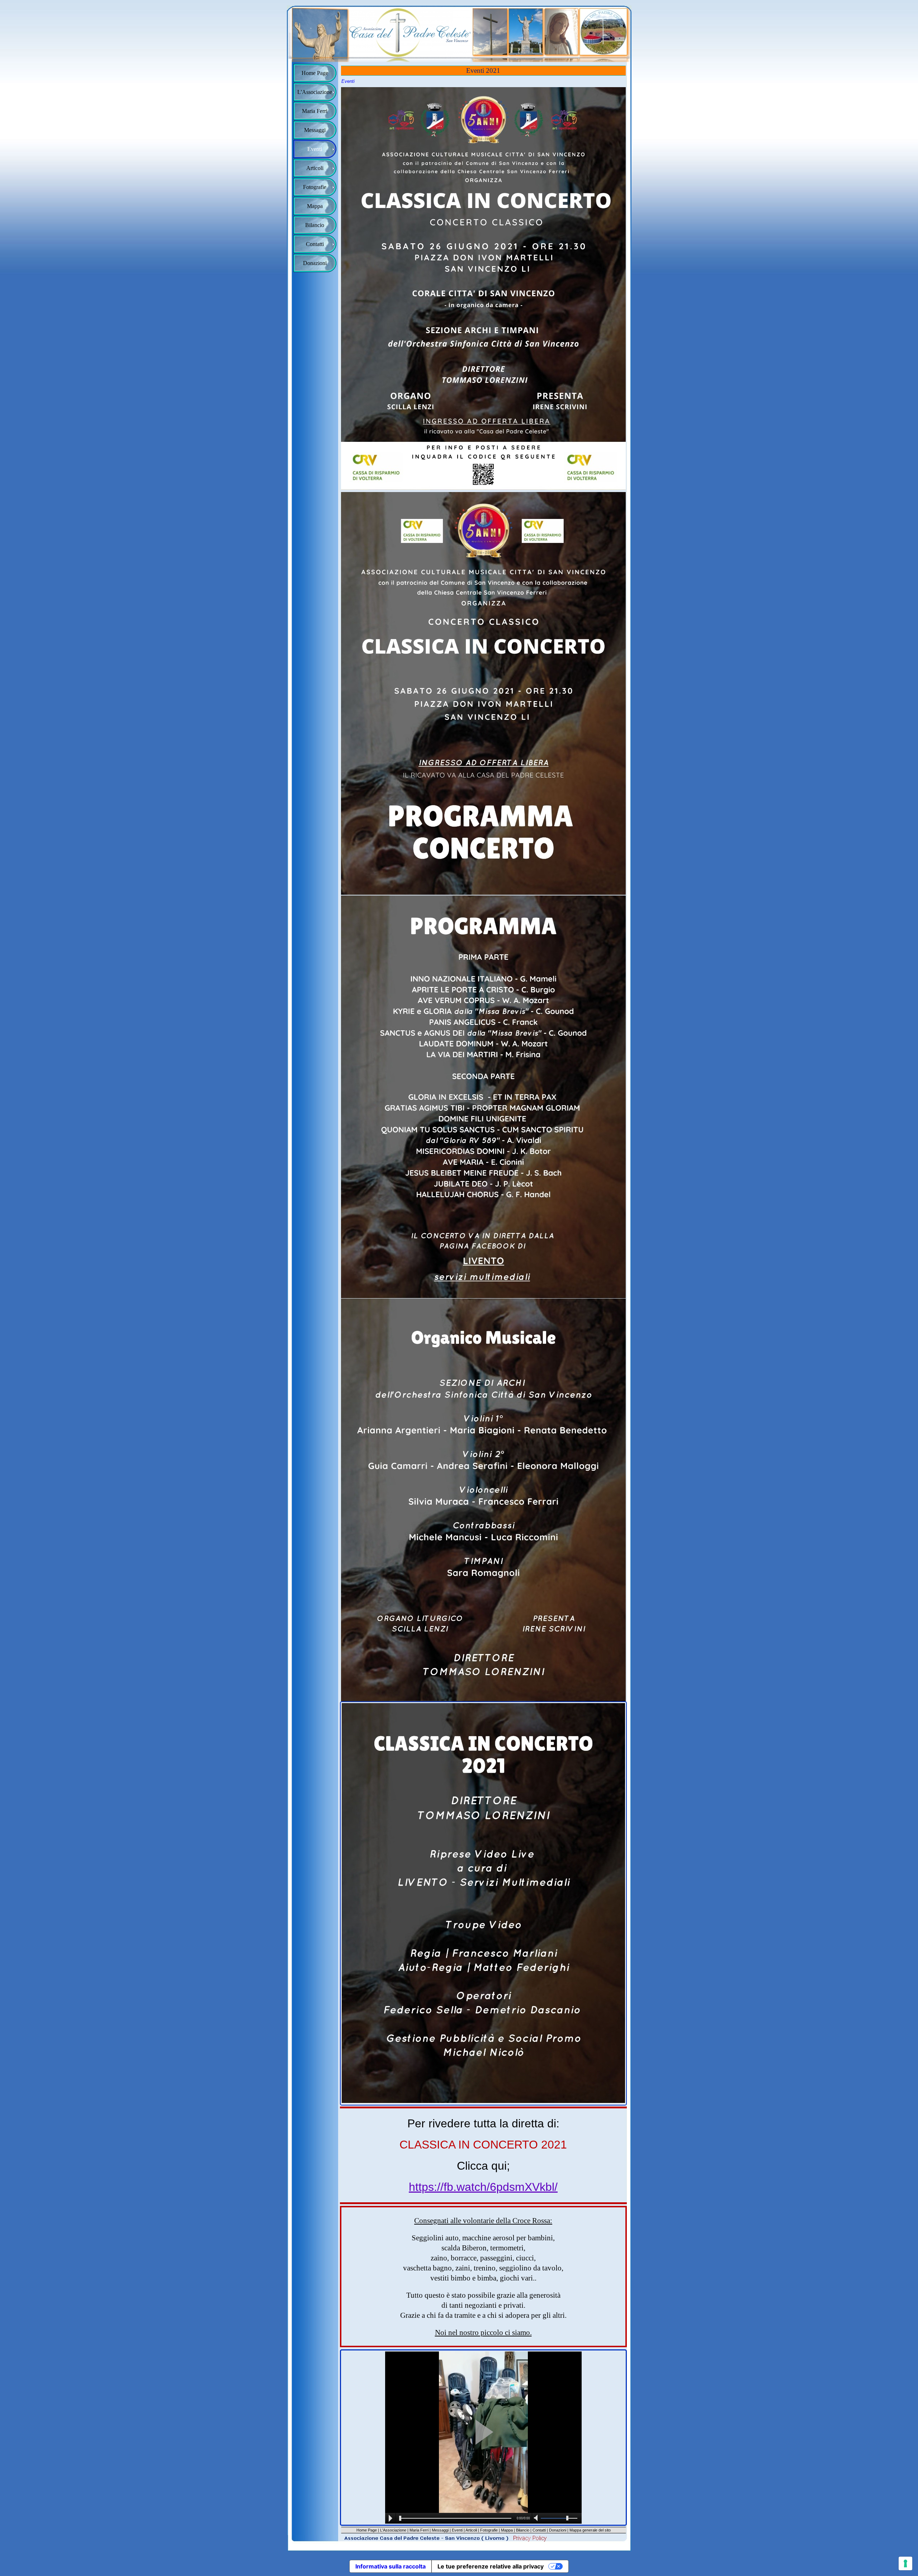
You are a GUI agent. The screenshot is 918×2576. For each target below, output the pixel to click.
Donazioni (558, 2530)
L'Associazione (393, 2530)
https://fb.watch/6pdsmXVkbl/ (483, 2187)
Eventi (457, 2530)
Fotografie (489, 2530)
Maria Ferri (419, 2530)
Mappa (507, 2530)
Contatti (539, 2530)
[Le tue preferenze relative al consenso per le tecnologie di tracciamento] (905, 2563)
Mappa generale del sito (590, 2530)
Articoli (471, 2530)
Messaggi (440, 2530)
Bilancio (523, 2530)
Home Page (367, 2530)
